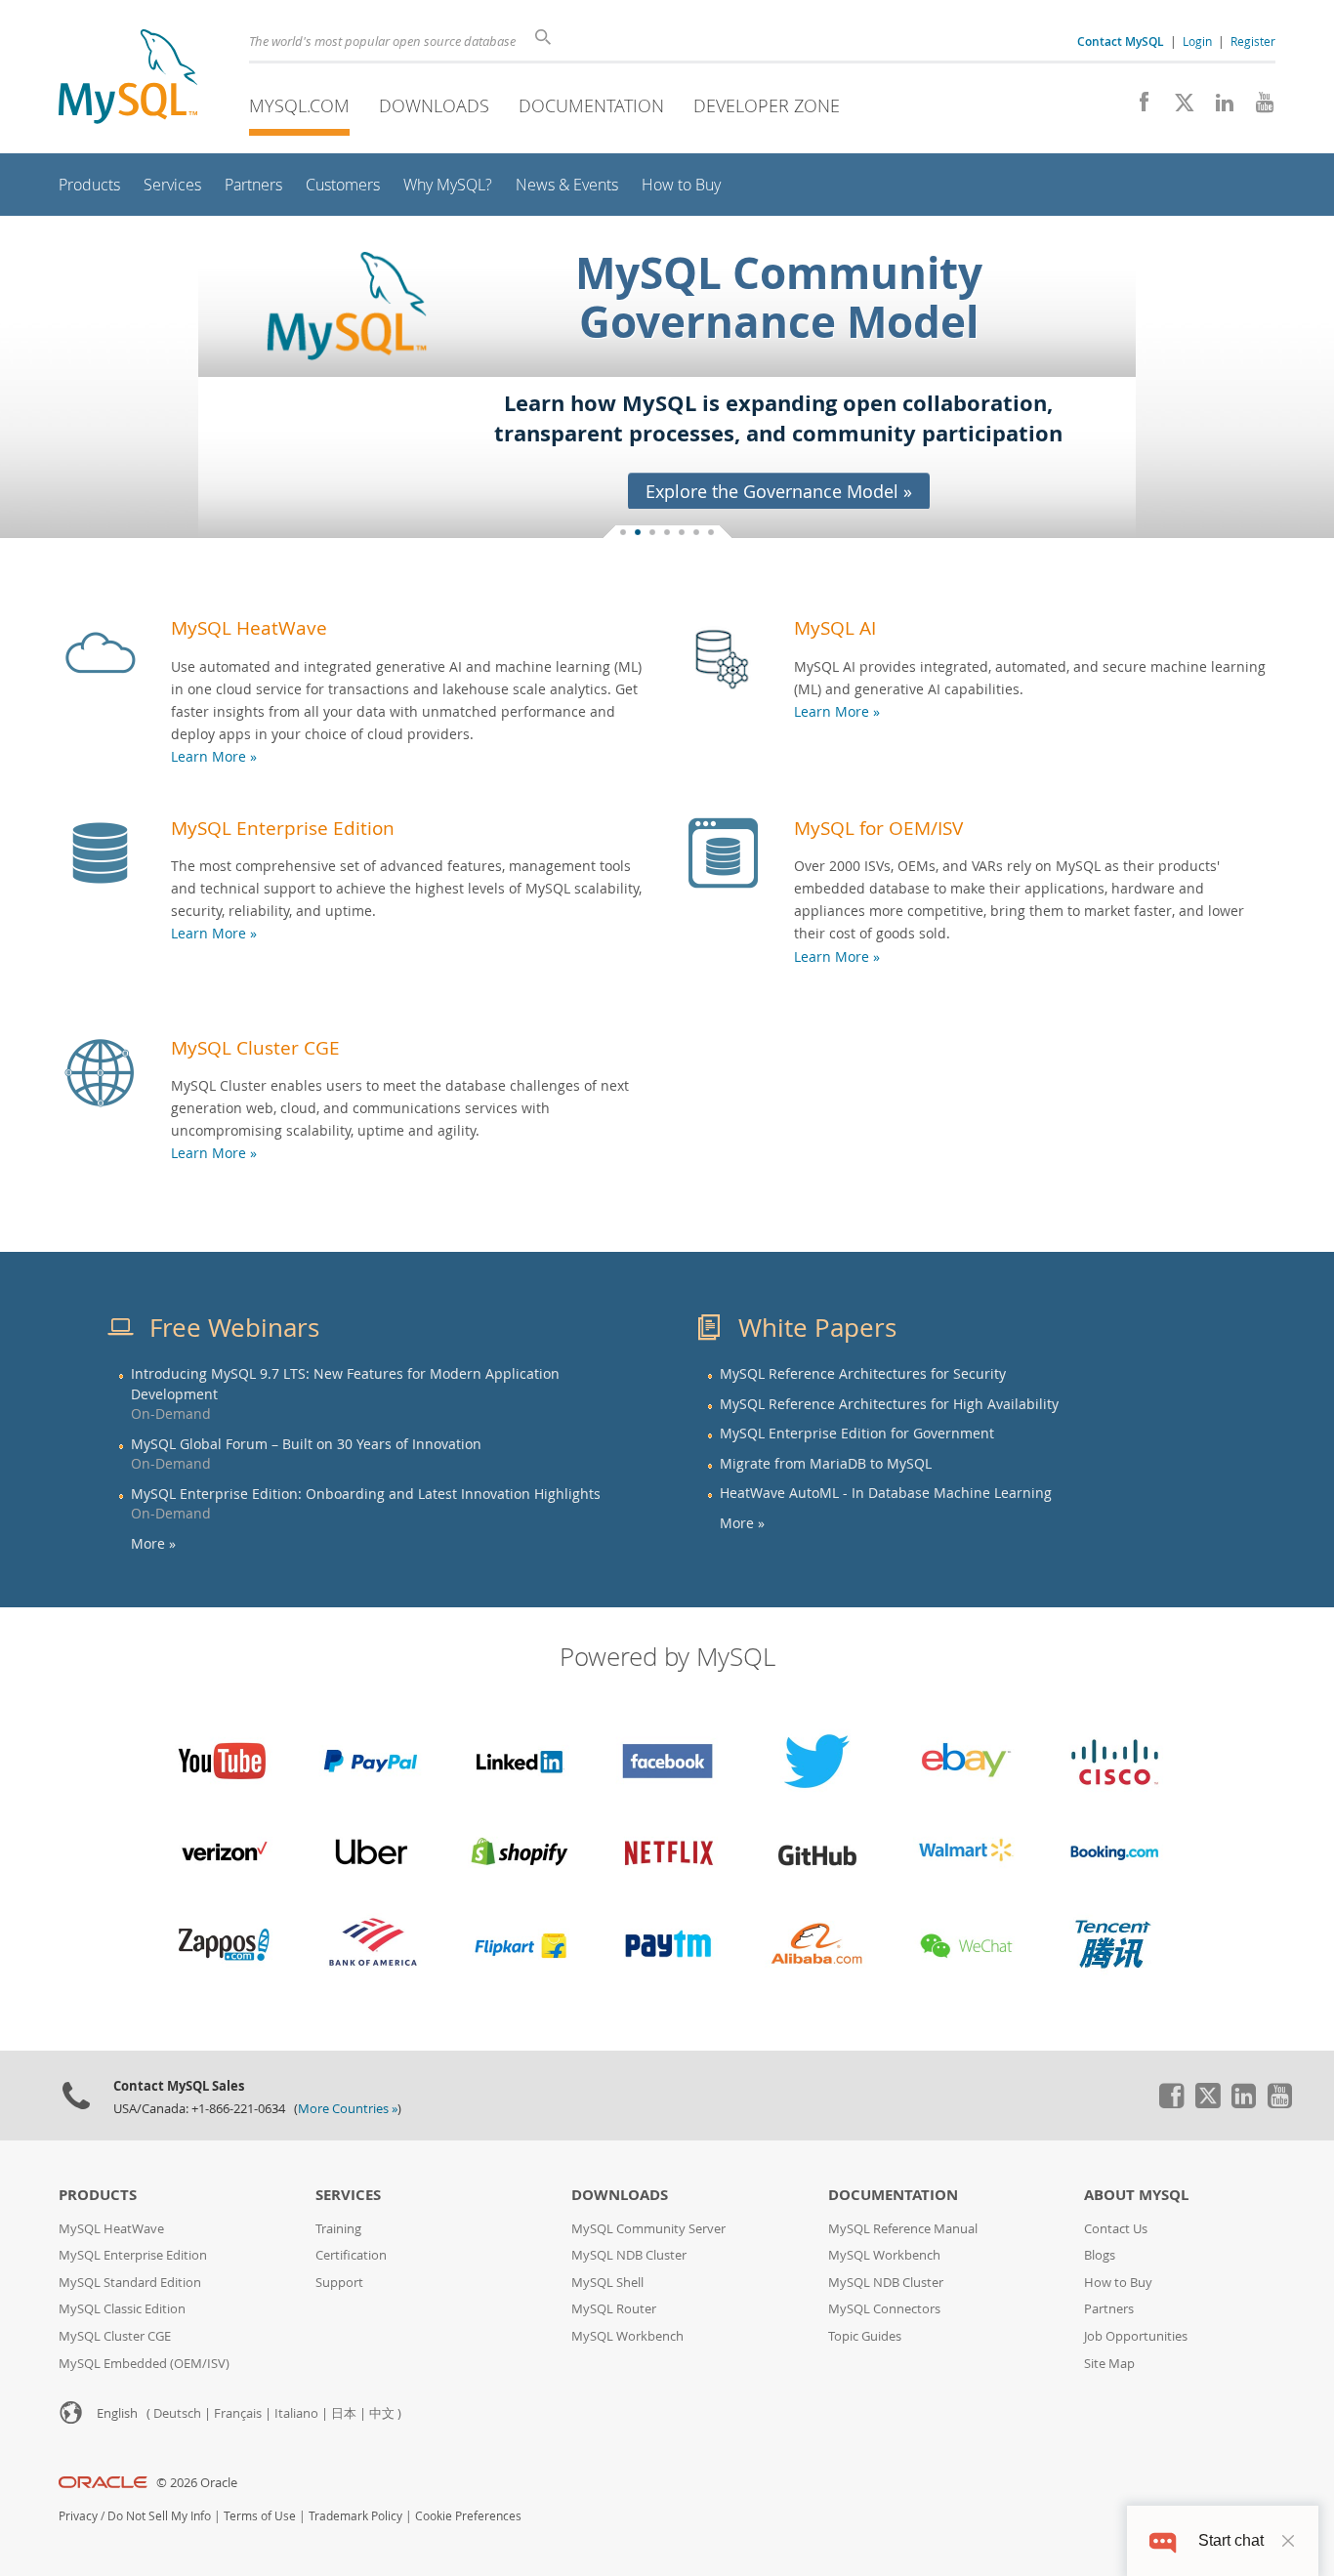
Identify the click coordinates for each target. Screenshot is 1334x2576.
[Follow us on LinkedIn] (1217, 107)
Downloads (434, 105)
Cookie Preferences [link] (468, 2516)
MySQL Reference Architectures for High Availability (889, 1404)
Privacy (78, 2516)
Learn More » (214, 756)
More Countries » (348, 2109)
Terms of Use (260, 2516)
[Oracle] (103, 2483)
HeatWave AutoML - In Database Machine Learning (886, 1493)
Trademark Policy (355, 2516)
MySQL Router (614, 2309)
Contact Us (1116, 2229)
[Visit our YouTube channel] (1257, 107)
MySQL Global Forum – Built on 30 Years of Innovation (306, 1444)
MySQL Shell (607, 2283)
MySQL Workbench (627, 2336)
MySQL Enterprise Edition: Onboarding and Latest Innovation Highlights (366, 1494)
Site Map (1109, 2364)
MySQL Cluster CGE (255, 1047)
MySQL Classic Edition (122, 2309)
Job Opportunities (1136, 2336)
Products (98, 2195)
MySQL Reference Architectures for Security (863, 1374)
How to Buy (1118, 2283)
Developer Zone (767, 105)
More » (153, 1544)
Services (348, 2195)
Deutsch (177, 2413)
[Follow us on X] (1177, 107)
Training (338, 2229)
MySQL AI (835, 627)
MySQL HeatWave (249, 627)
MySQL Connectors (884, 2309)
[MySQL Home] (128, 79)
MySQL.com (299, 105)
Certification (351, 2255)
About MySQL (1136, 2195)
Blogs (1100, 2255)
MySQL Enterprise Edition (283, 828)
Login (1197, 41)
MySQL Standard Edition (130, 2283)
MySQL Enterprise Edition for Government (857, 1433)
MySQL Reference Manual (903, 2229)
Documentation (591, 105)
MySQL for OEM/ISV (878, 828)
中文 (382, 2413)
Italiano (296, 2413)
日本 (344, 2413)
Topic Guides (865, 2336)
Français (238, 2413)
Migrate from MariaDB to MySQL (826, 1464)
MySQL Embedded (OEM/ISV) (144, 2364)
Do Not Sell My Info (159, 2516)
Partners (1109, 2309)
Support (339, 2283)
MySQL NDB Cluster (629, 2255)
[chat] (1163, 2540)
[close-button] (1288, 2541)
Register (1253, 41)
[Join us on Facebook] (1137, 107)
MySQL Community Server (648, 2229)
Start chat (1231, 2540)
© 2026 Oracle (197, 2483)
